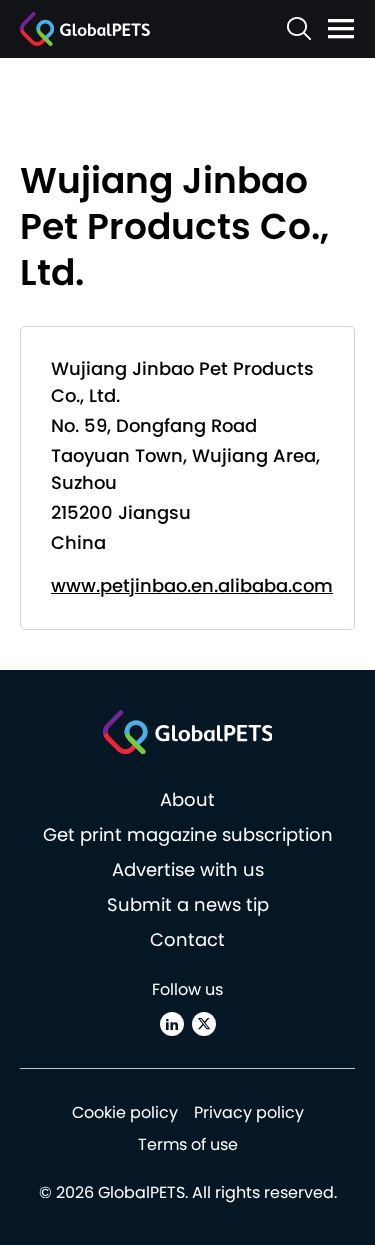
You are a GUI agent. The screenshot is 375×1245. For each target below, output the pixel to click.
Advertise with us (188, 869)
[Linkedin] (172, 1024)
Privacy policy (249, 1112)
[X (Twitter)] (204, 1024)
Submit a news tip (188, 904)
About (187, 799)
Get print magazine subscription (188, 834)
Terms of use (188, 1144)
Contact (187, 939)
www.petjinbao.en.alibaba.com (192, 585)
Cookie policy (125, 1112)
